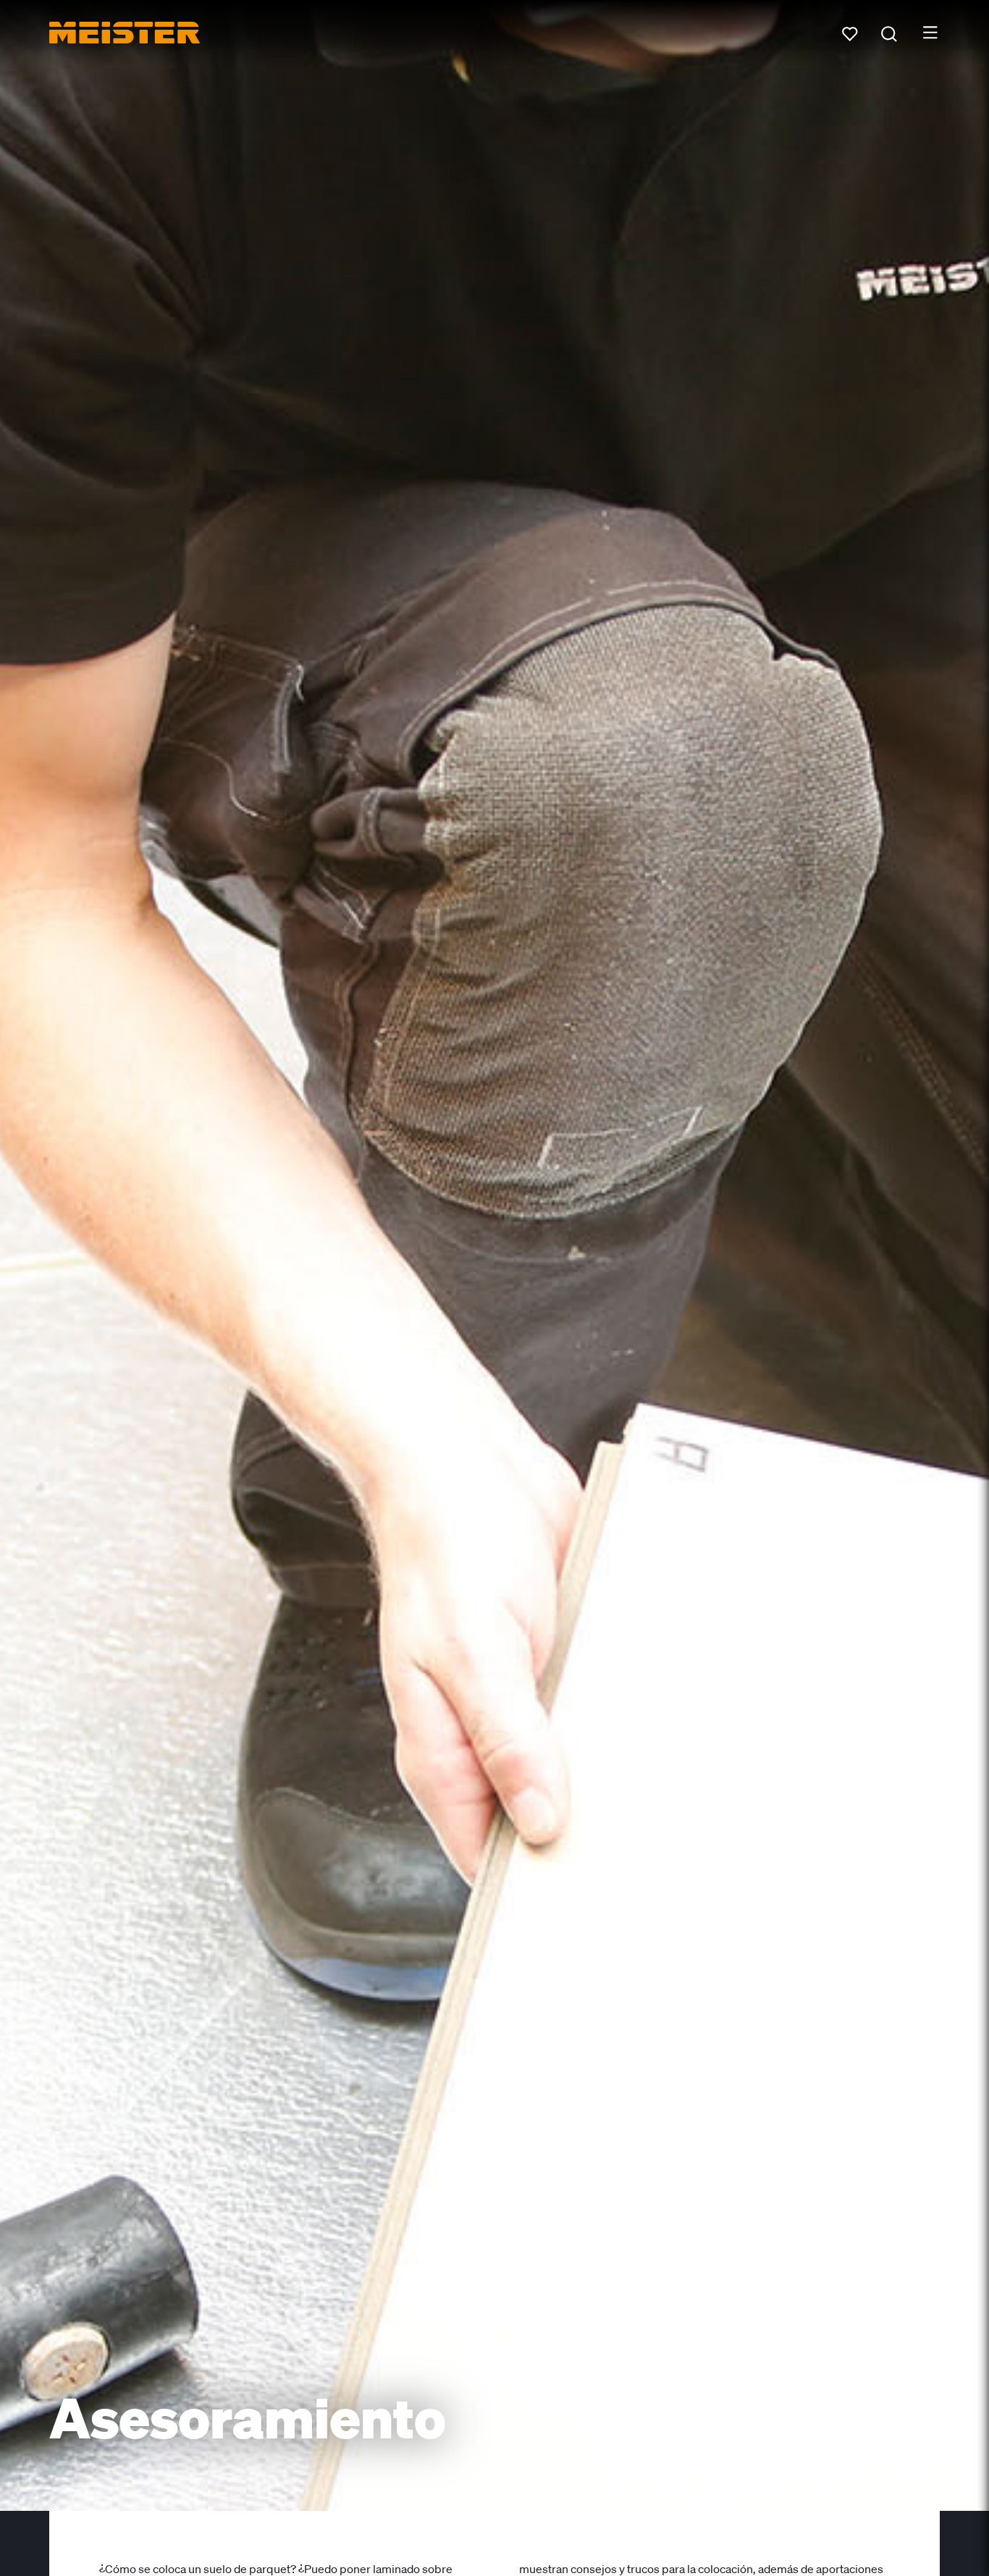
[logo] (125, 33)
